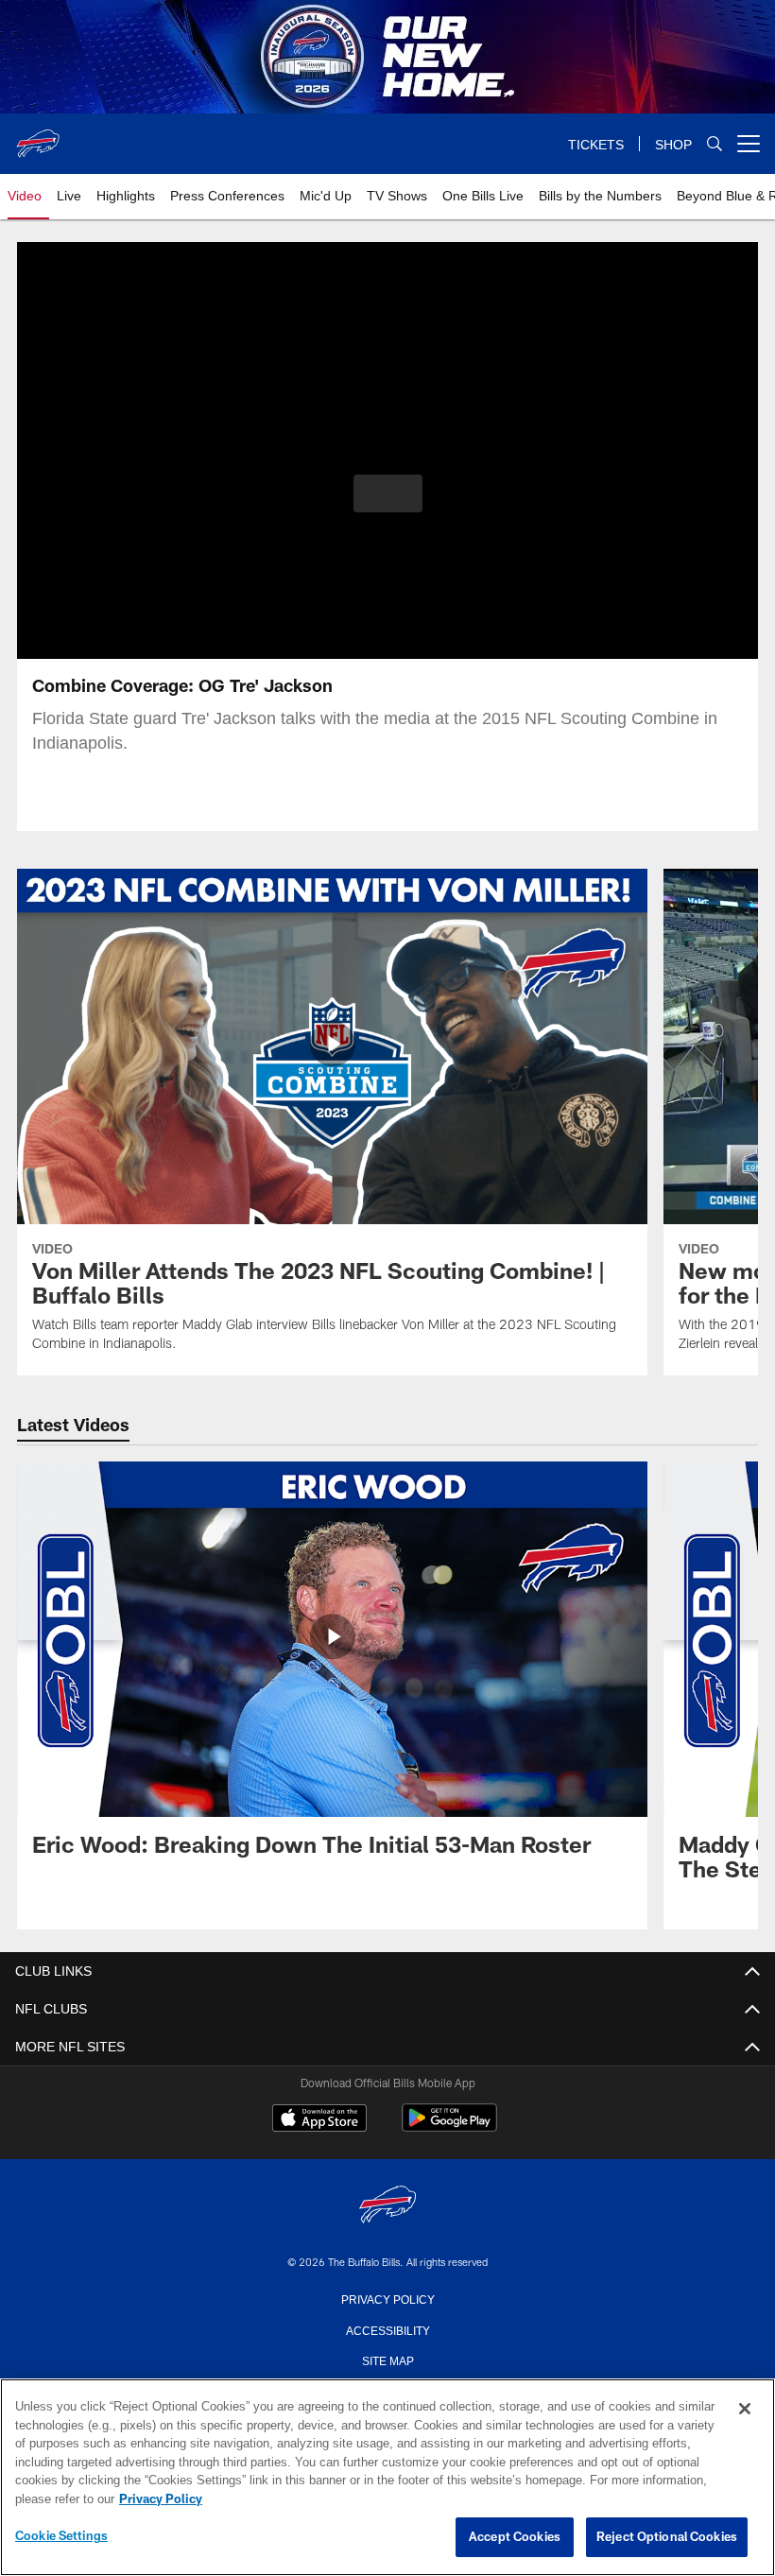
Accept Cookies (515, 2537)
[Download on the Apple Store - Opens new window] (319, 2120)
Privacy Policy (387, 2298)
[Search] (715, 144)
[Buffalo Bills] (387, 2206)
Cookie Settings (61, 2536)
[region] (387, 2478)
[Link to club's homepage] (38, 136)
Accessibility (387, 2329)
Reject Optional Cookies (667, 2537)
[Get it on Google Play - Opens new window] (449, 2127)
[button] (388, 493)
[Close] (745, 2410)
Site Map (388, 2360)
